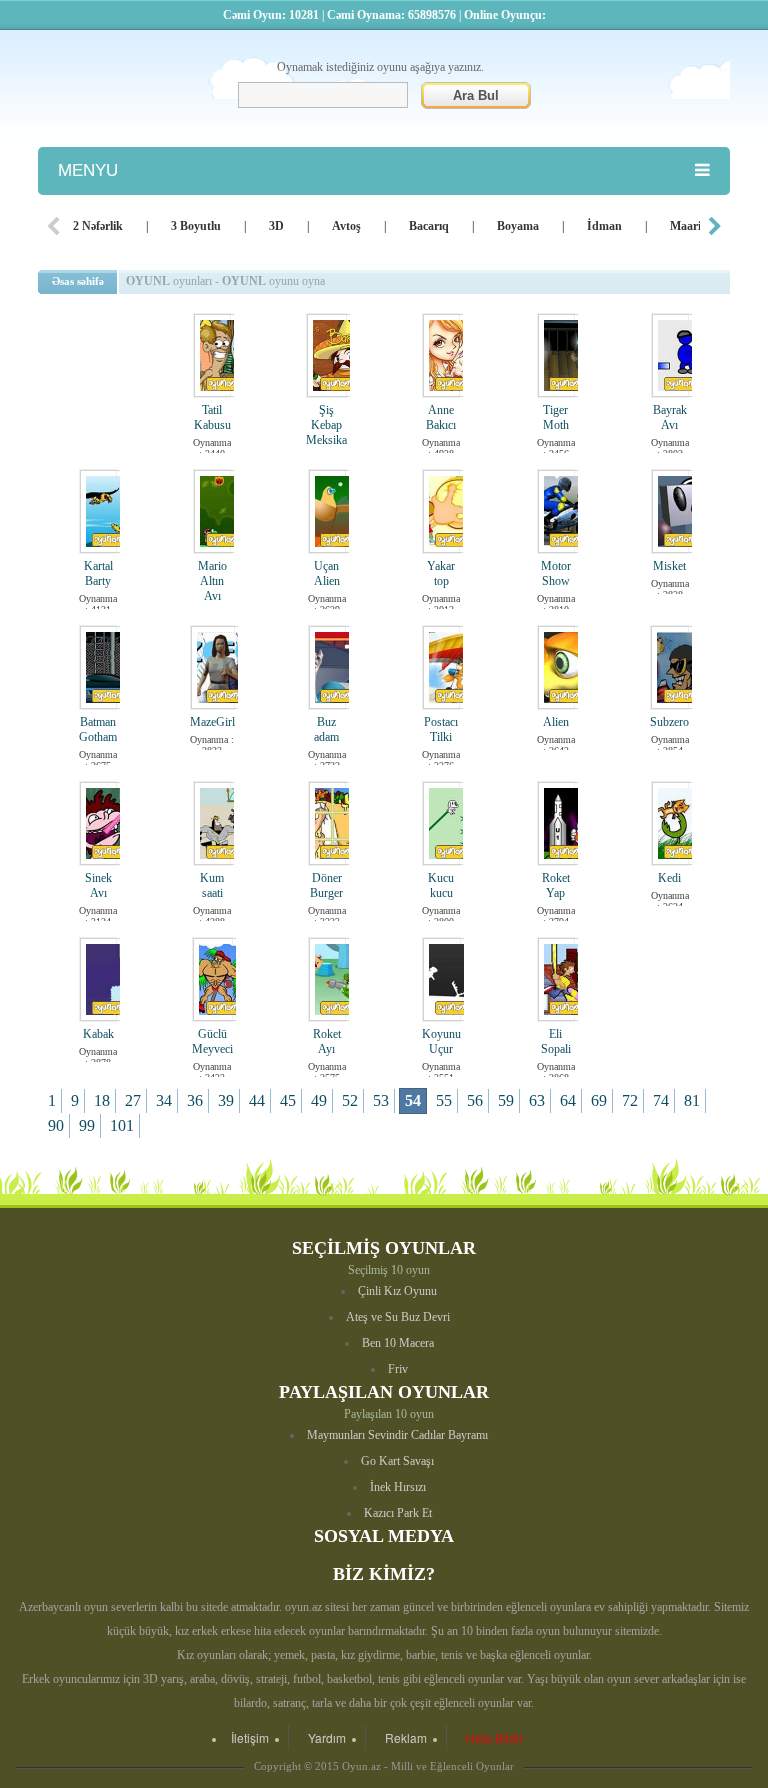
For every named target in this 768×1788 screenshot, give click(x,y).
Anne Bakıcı (441, 417)
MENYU (88, 170)
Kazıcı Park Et (398, 1513)
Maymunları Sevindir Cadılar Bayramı (397, 1435)
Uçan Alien (327, 573)
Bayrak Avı (670, 417)
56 (475, 1100)
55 (444, 1100)
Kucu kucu (441, 885)
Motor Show (556, 573)
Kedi (669, 878)
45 (288, 1100)
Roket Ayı (327, 1041)
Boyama (518, 226)
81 (692, 1100)
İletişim (250, 1737)
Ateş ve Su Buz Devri (398, 1317)
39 (226, 1100)
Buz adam (326, 729)
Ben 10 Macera (398, 1343)
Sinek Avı (98, 885)
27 (133, 1100)
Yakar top (441, 573)
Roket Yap (556, 885)
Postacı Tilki (441, 729)
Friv (398, 1369)
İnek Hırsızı (398, 1487)
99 (87, 1125)
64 (568, 1100)
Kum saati (212, 885)
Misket (669, 566)
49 (319, 1100)
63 (537, 1100)
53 (381, 1100)
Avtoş (346, 226)
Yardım (327, 1737)
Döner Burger (326, 885)
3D (276, 226)
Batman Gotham (98, 729)
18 (102, 1100)
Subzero (669, 722)
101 (122, 1125)
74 (661, 1100)
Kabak (98, 1034)
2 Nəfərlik (98, 226)
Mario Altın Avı (212, 581)
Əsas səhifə (78, 281)
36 (195, 1100)
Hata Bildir (494, 1737)
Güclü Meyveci (212, 1041)
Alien (556, 722)
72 (630, 1100)
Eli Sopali (556, 1041)
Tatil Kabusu (212, 417)
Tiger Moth (556, 417)
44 (257, 1100)
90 (56, 1125)
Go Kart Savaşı (397, 1461)
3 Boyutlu (196, 226)
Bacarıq (429, 226)
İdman (604, 226)
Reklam (406, 1737)
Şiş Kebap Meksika (326, 425)
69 (599, 1100)
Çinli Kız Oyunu (397, 1291)
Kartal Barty (98, 573)
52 (350, 1100)
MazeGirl (212, 722)
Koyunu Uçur (441, 1041)
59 (506, 1100)
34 (164, 1100)
